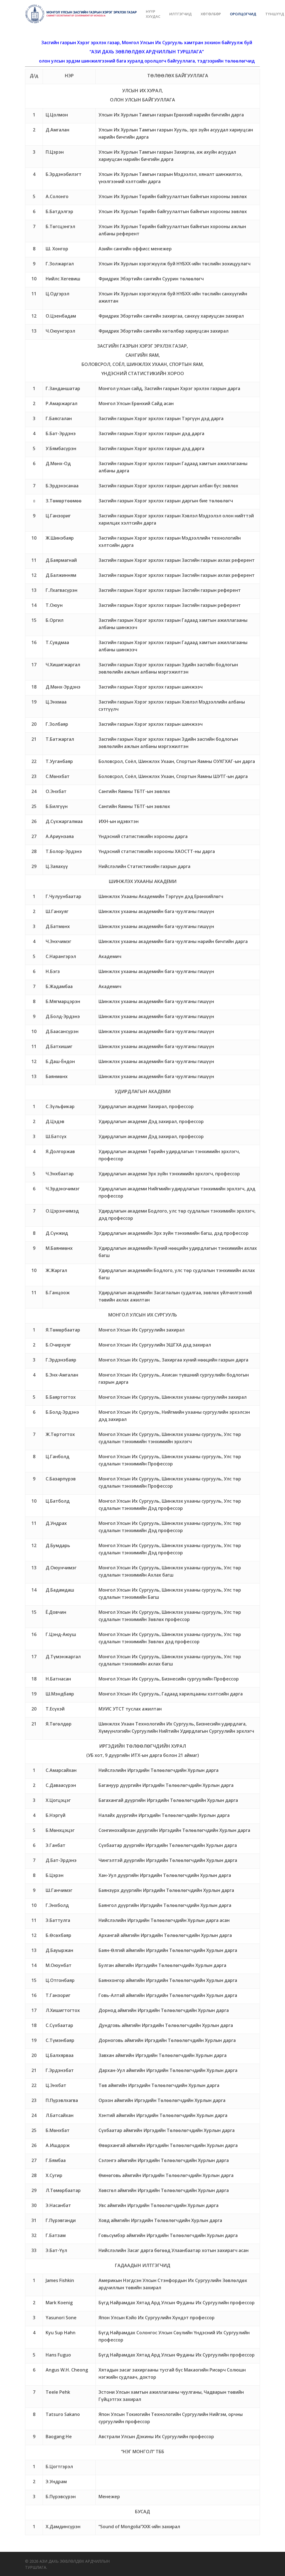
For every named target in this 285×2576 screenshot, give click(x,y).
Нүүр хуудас (153, 14)
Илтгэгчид (180, 14)
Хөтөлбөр (211, 14)
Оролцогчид (243, 14)
